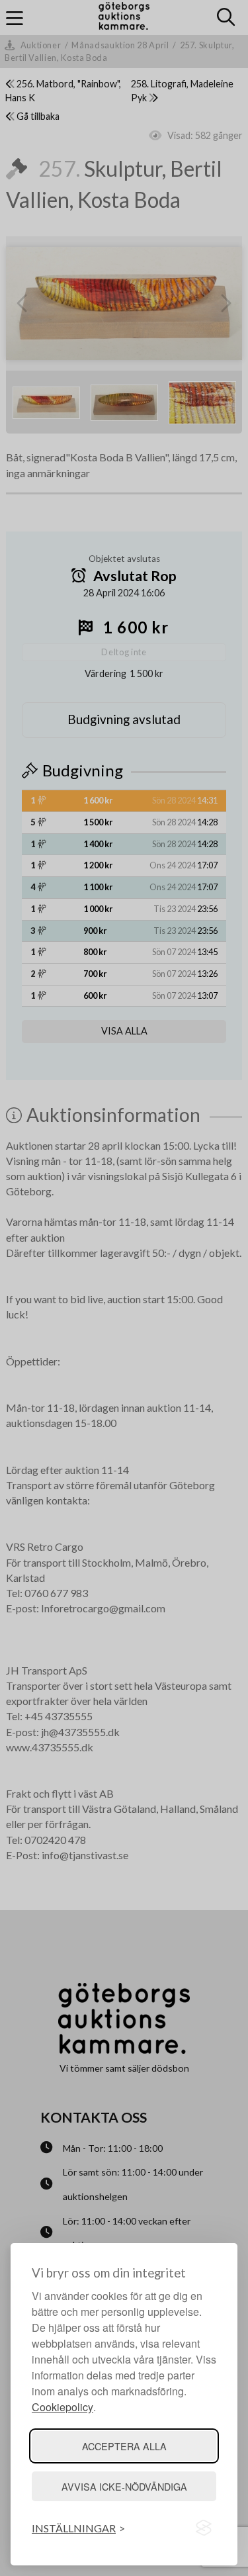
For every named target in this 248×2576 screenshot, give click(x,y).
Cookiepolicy (62, 2407)
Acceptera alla (124, 2446)
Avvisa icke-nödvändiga (124, 2486)
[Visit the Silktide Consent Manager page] (203, 2528)
